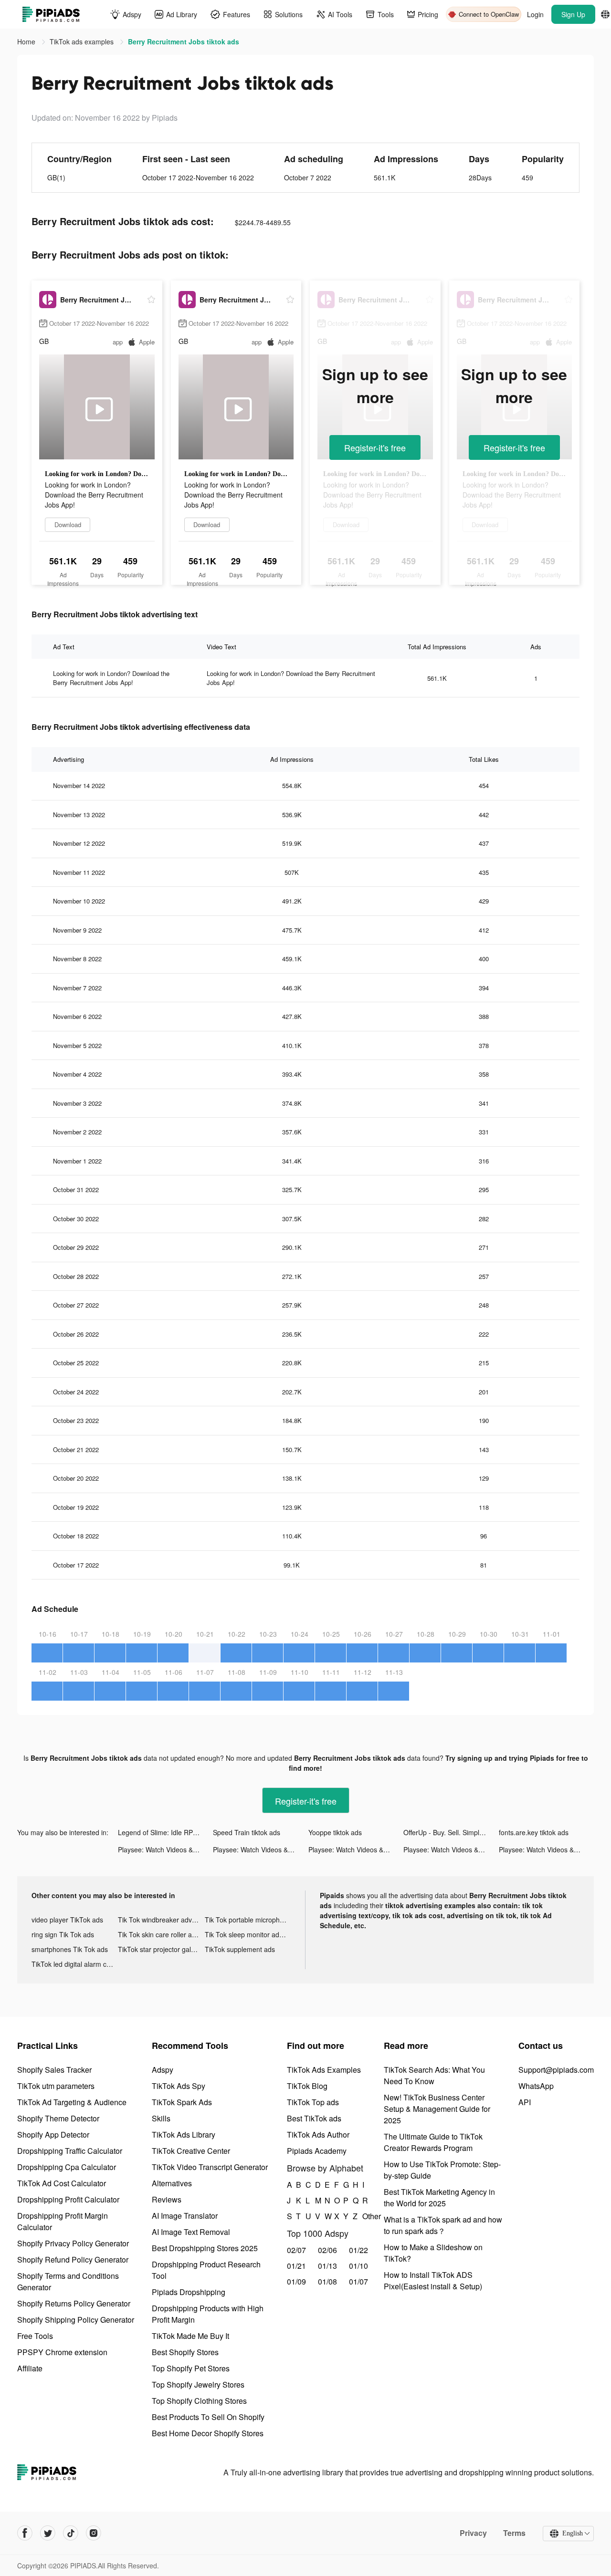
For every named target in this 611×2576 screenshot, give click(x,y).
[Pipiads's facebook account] (25, 2533)
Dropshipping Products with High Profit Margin (208, 2314)
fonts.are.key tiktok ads (534, 1832)
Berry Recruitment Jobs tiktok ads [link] (184, 42)
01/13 (327, 2266)
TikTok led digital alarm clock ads (75, 1964)
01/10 (358, 2266)
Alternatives (172, 2183)
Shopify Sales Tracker (54, 2070)
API (525, 2102)
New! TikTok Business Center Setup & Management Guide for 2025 (437, 2109)
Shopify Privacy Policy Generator (73, 2243)
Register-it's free (375, 447)
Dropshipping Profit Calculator (68, 2199)
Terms (514, 2533)
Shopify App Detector (53, 2135)
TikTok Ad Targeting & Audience (72, 2102)
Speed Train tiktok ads (247, 1832)
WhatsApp (536, 2086)
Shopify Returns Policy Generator (74, 2303)
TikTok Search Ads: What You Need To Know (434, 2075)
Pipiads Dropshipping (189, 2292)
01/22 (358, 2250)
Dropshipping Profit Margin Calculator (63, 2221)
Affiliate (30, 2368)
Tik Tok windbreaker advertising (161, 1920)
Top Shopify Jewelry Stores (198, 2384)
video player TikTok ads (67, 1920)
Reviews (167, 2199)
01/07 (358, 2281)
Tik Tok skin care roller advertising (161, 1934)
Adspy (163, 2070)
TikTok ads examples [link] (83, 42)
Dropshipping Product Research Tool (206, 2270)
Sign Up (573, 14)
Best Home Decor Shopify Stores (208, 2433)
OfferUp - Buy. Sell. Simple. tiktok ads (451, 1832)
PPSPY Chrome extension (62, 2352)
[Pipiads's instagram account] (94, 2533)
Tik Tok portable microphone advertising (248, 1920)
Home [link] (27, 42)
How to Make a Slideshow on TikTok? (433, 2253)
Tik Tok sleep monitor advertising (248, 1934)
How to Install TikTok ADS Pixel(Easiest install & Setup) (433, 2280)
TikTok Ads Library (184, 2135)
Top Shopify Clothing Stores (199, 2401)
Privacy (473, 2533)
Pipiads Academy (317, 2151)
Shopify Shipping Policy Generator (76, 2320)
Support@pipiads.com (556, 2070)
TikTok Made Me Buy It (190, 2336)
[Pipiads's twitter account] (48, 2533)
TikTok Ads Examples (324, 2070)
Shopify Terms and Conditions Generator (68, 2281)
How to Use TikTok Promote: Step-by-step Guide (442, 2170)
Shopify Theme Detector (58, 2118)
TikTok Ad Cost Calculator (62, 2183)
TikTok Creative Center (191, 2151)
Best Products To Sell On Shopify (208, 2417)
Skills (161, 2118)
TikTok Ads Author (318, 2135)
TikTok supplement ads (240, 1949)
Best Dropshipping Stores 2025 (205, 2248)
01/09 (296, 2281)
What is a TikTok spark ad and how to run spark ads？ (443, 2225)
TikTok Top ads (313, 2102)
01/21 (296, 2266)
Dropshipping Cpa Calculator (67, 2167)
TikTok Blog (307, 2086)
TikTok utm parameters (56, 2086)
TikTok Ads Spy (179, 2086)
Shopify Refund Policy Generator (73, 2259)
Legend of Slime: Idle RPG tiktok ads (165, 1832)
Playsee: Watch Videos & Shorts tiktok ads (165, 1849)
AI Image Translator (185, 2216)
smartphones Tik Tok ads (70, 1949)
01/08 (327, 2281)
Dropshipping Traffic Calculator (70, 2151)
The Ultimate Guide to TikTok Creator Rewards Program (433, 2142)
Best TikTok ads (314, 2118)
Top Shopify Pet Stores (191, 2368)
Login (535, 14)
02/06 (327, 2250)
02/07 (296, 2250)
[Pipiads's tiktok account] (71, 2533)
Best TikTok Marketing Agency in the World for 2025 (439, 2197)
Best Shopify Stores (185, 2352)
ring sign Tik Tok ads (63, 1934)
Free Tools (35, 2336)
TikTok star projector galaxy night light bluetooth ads (161, 1949)
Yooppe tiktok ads (335, 1832)
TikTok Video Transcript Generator (210, 2167)
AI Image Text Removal (191, 2232)
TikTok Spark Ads (182, 2102)
